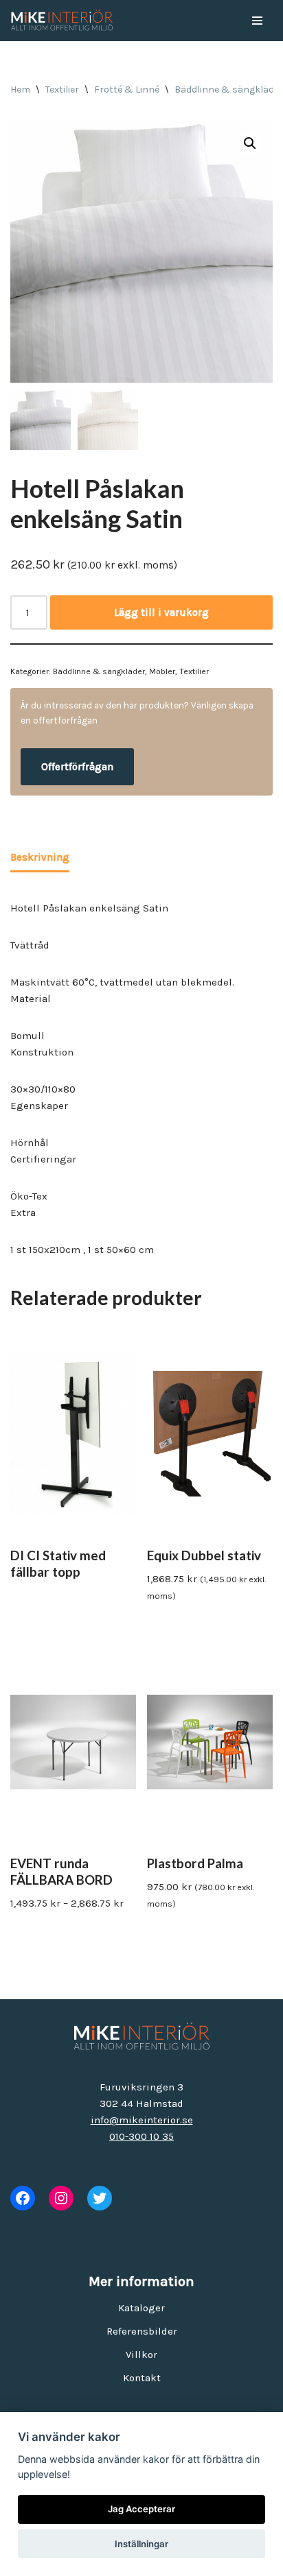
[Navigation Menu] (257, 21)
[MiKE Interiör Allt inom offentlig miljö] (62, 21)
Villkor (141, 2354)
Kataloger (141, 2308)
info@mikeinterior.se (142, 2120)
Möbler (162, 671)
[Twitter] (100, 2198)
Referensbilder (142, 2331)
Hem (20, 90)
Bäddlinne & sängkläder (229, 90)
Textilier (62, 90)
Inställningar (141, 2544)
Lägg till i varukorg (161, 612)
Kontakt (142, 2378)
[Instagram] (61, 2198)
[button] (250, 143)
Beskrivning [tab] (40, 857)
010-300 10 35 (141, 2136)
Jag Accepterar (141, 2509)
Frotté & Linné (127, 90)
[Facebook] (23, 2198)
